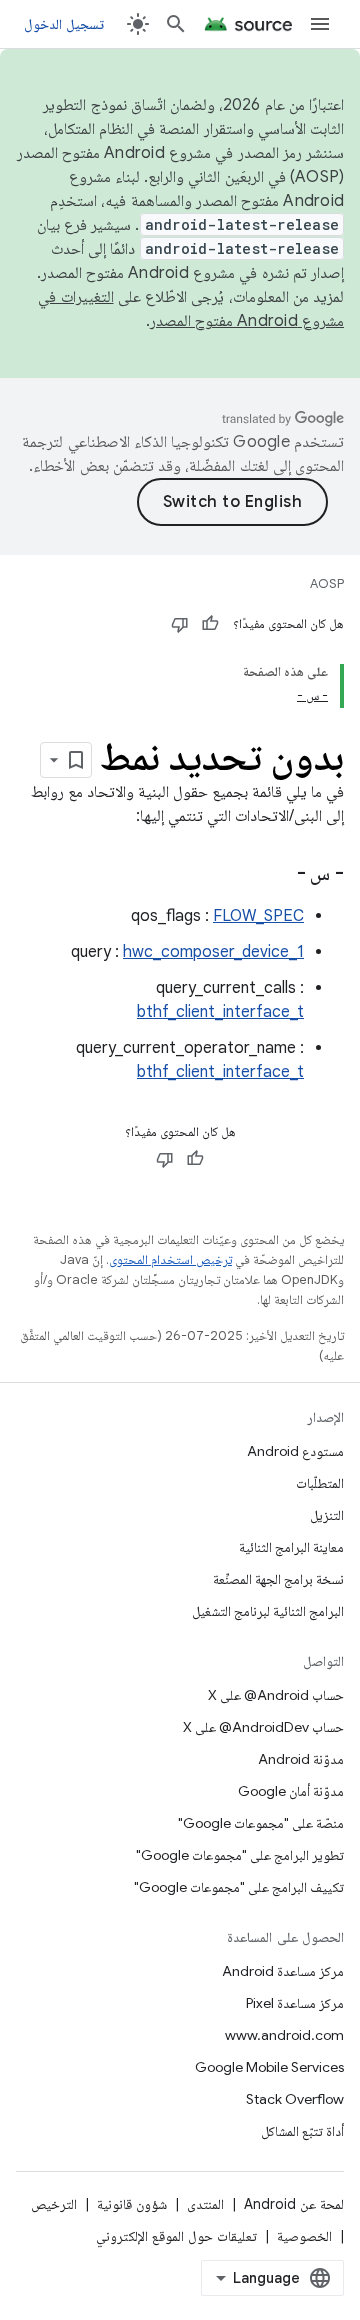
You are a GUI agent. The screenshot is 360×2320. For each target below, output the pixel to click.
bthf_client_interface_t (220, 1012)
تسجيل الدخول (64, 24)
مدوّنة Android (301, 1759)
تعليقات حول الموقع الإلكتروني (176, 2236)
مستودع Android (295, 1451)
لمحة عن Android (294, 2204)
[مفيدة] (210, 624)
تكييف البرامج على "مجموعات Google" (239, 1887)
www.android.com (284, 2035)
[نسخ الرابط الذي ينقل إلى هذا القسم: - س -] (272, 875)
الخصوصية (304, 2236)
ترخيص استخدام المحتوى (170, 1259)
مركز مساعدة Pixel (295, 2003)
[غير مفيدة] (180, 624)
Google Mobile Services (269, 2067)
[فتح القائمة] (320, 24)
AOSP (327, 583)
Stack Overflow (295, 2099)
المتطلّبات (320, 1483)
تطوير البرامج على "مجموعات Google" (240, 1855)
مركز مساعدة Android (283, 1971)
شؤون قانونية (132, 2204)
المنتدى (205, 2204)
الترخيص (54, 2204)
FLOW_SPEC (258, 916)
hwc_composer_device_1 (213, 952)
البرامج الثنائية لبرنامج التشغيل (268, 1611)
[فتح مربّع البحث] (176, 24)
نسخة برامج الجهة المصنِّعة (278, 1579)
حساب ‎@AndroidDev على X (263, 1727)
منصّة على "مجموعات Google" (261, 1823)
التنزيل (327, 1515)
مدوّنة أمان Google (291, 1791)
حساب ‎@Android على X (276, 1695)
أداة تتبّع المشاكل (302, 2131)
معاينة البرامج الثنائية (291, 1547)
